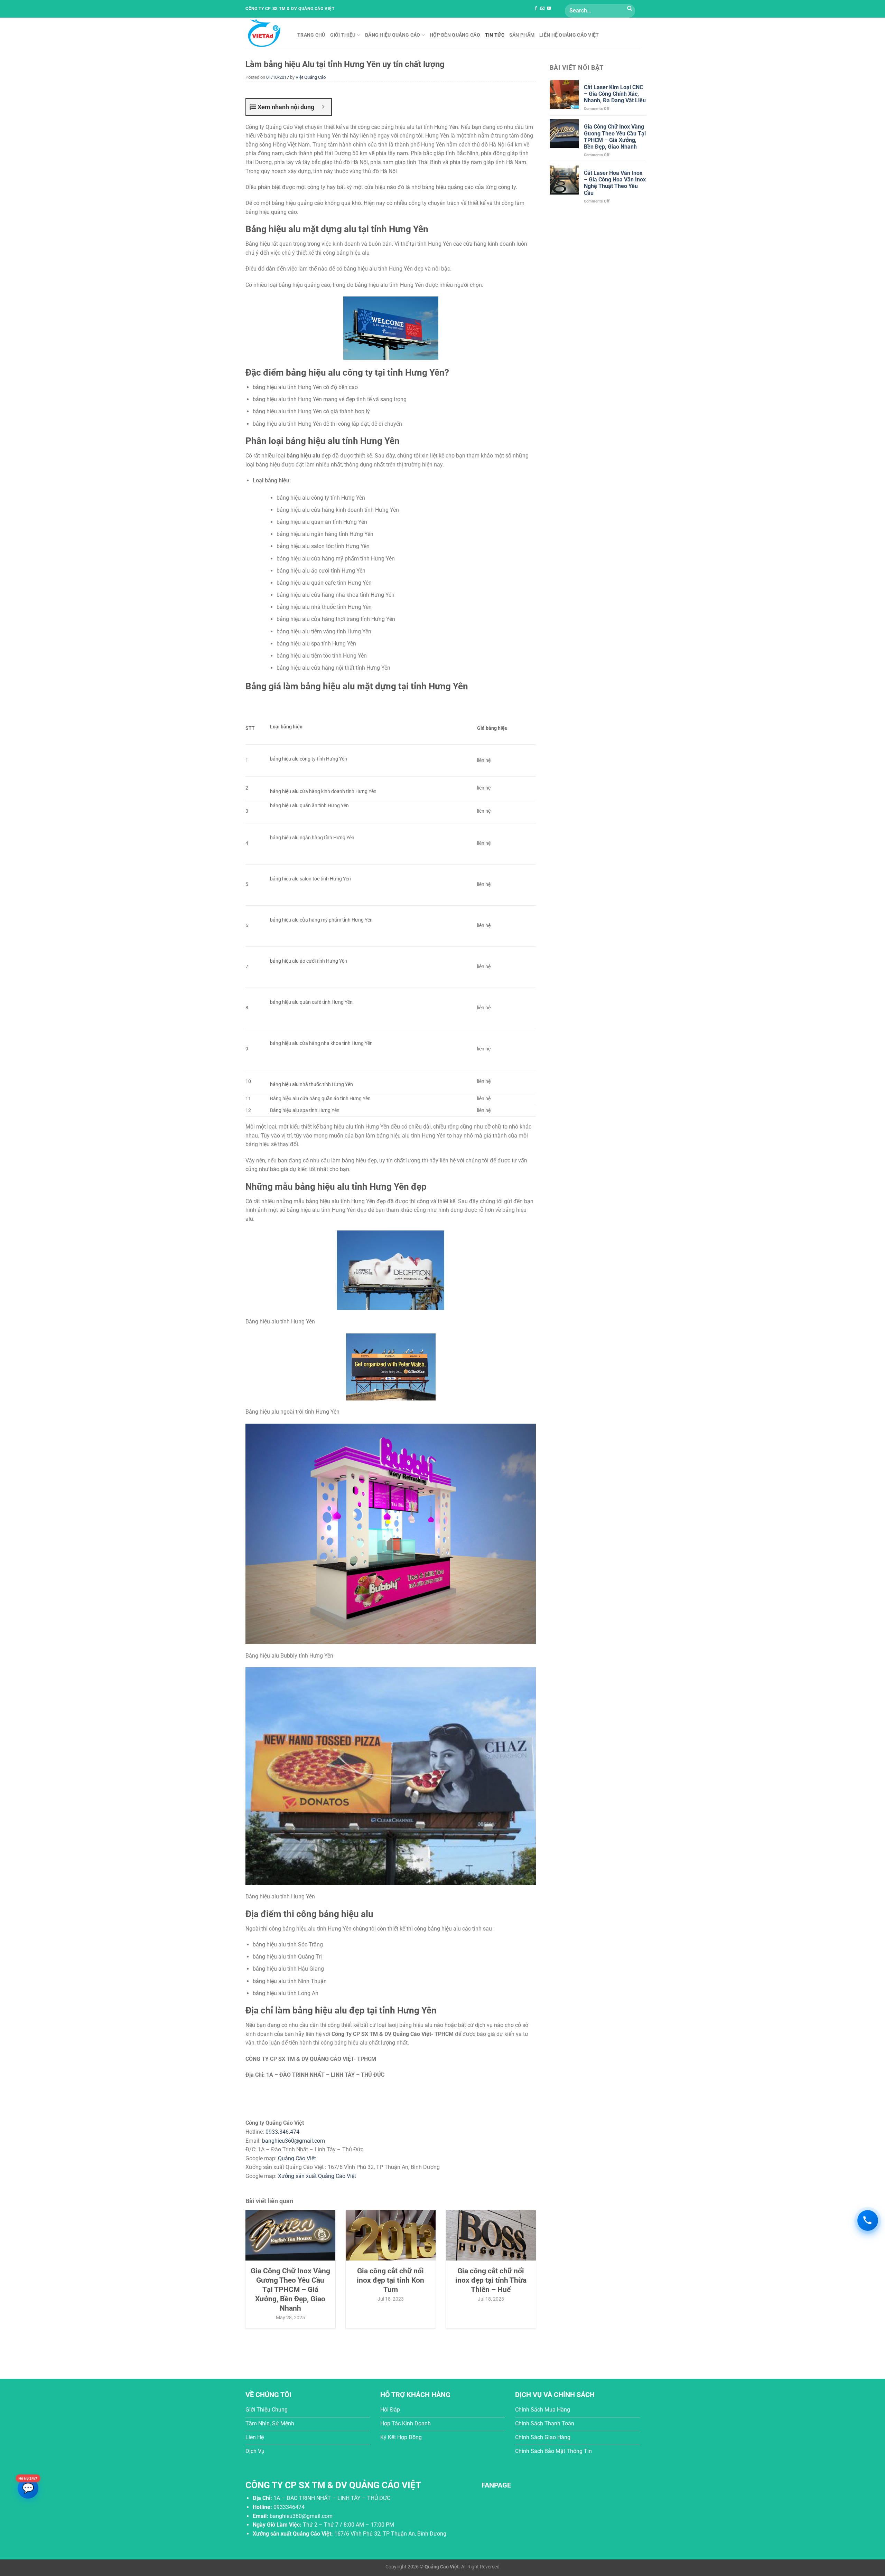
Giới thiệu (343, 35)
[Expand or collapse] (323, 107)
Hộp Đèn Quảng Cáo (455, 35)
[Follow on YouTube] (549, 9)
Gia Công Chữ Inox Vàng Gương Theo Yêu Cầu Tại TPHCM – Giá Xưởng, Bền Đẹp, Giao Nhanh (615, 137)
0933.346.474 (282, 2132)
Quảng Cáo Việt (297, 2158)
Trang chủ (311, 35)
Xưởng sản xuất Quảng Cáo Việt (317, 2176)
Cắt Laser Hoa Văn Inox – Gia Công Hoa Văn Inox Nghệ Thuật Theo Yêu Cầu (615, 183)
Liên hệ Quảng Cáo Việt (569, 35)
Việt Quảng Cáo (311, 77)
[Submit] (630, 9)
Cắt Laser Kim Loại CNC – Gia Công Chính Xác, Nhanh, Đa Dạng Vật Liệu (615, 94)
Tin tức (495, 35)
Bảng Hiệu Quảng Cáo (393, 35)
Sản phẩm (522, 35)
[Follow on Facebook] (536, 9)
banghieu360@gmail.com (294, 2141)
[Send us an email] (542, 9)
